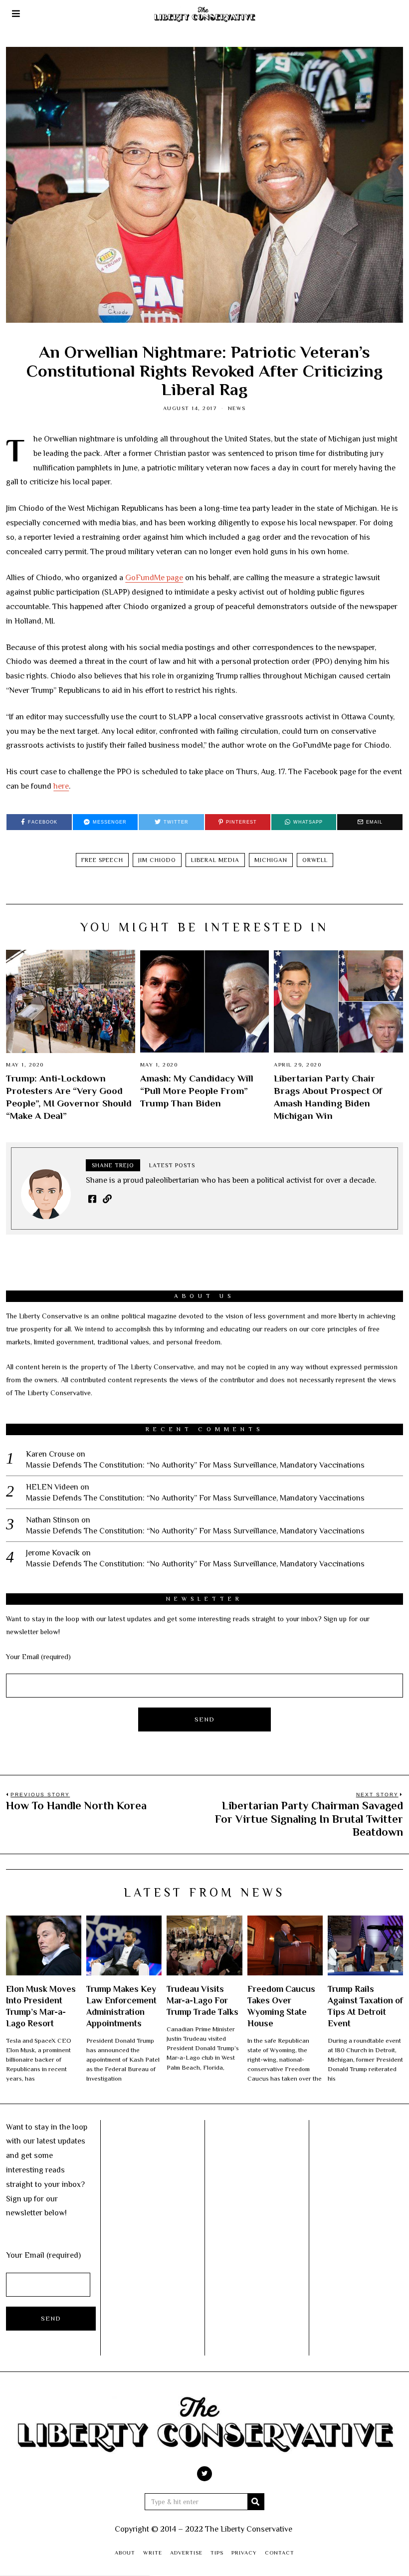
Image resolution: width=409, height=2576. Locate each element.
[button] (256, 2502)
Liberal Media (215, 860)
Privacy (244, 2553)
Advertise (186, 2553)
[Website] (107, 1199)
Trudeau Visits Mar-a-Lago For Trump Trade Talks (203, 2000)
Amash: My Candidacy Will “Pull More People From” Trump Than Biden (197, 1091)
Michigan (271, 860)
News (237, 408)
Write (153, 2553)
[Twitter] (204, 2474)
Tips (217, 2553)
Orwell (315, 860)
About (125, 2553)
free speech (102, 860)
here (61, 786)
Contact (280, 2553)
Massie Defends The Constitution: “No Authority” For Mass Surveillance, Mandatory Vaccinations (195, 1465)
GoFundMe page (154, 578)
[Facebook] (92, 1199)
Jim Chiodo (157, 860)
